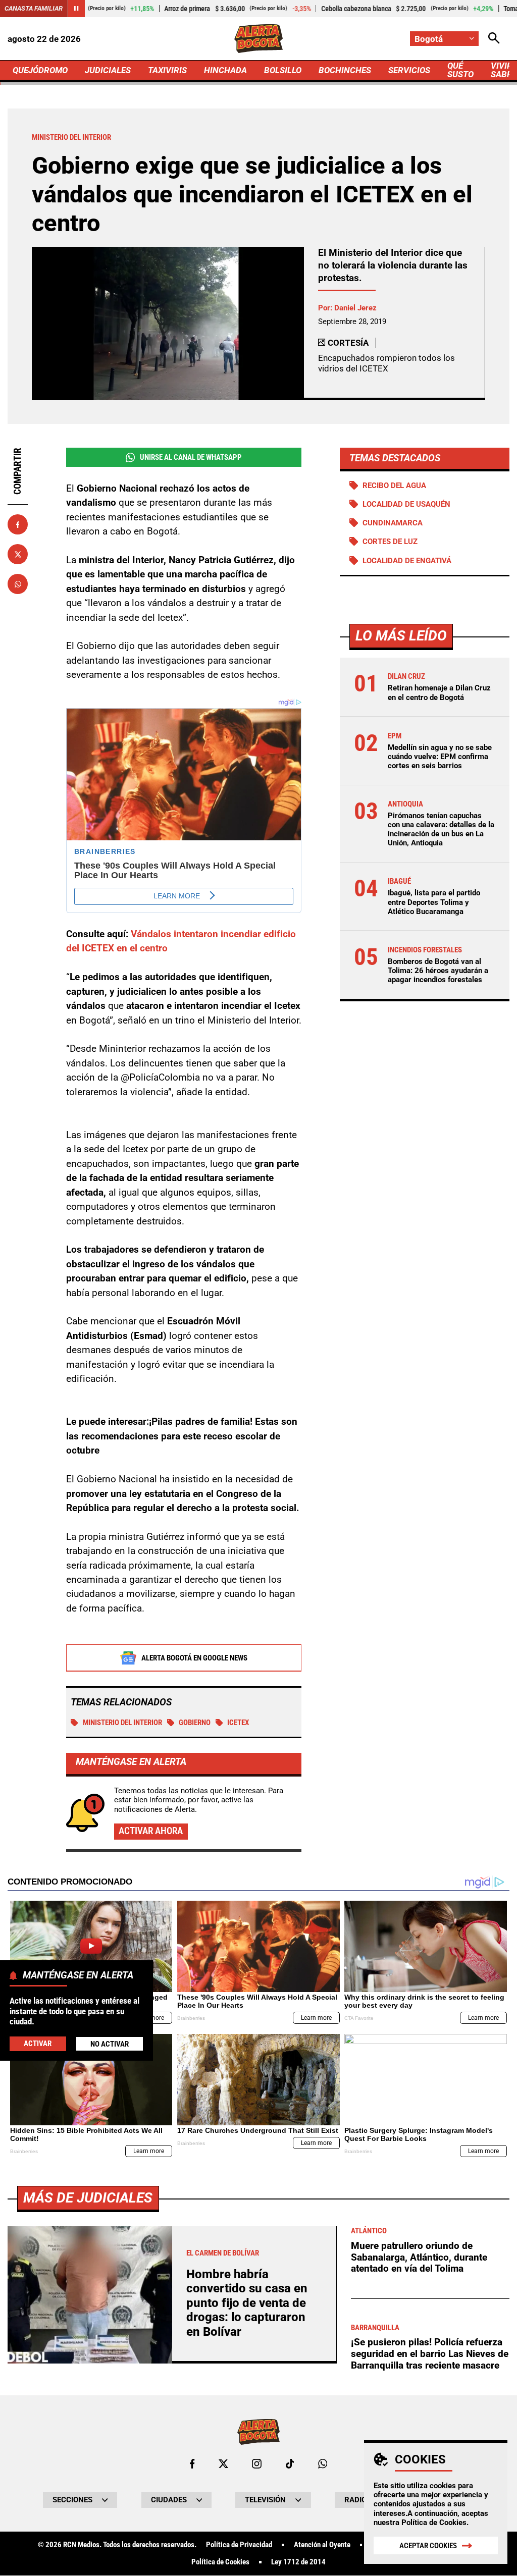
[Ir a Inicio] (258, 39)
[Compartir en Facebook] (18, 524)
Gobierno (195, 1723)
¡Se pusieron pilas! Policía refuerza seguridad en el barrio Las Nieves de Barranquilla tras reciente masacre (430, 2353)
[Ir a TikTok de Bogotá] (290, 2464)
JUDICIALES (108, 70)
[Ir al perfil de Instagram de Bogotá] (257, 2464)
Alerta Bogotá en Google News (194, 1658)
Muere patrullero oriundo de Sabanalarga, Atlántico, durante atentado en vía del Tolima (419, 2257)
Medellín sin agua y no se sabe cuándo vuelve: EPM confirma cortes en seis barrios (440, 757)
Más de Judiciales (88, 2198)
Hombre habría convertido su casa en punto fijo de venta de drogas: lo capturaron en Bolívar (247, 2303)
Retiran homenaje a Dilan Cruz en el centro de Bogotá (439, 692)
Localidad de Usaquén (406, 504)
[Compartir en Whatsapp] (18, 584)
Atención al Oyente (322, 2545)
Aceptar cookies (428, 2546)
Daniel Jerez (355, 308)
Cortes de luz (390, 542)
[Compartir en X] (18, 554)
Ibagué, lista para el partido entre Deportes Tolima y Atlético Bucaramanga (434, 902)
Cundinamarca (393, 523)
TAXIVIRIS (167, 70)
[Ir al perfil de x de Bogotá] (223, 2464)
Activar (38, 2044)
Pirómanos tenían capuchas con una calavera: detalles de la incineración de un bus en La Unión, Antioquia (441, 829)
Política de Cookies (434, 2523)
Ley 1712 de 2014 (298, 2562)
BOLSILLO (283, 70)
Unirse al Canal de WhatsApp (191, 457)
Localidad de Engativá (407, 561)
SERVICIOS (409, 70)
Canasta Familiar (34, 8)
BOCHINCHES (345, 70)
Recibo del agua (394, 486)
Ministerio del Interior (122, 1723)
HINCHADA (225, 70)
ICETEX (238, 1723)
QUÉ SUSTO (460, 70)
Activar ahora (151, 1831)
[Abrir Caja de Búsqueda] (494, 39)
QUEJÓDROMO (40, 70)
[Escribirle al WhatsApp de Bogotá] (323, 2464)
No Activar (110, 2044)
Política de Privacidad (239, 2545)
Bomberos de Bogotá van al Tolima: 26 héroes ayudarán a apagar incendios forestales (438, 971)
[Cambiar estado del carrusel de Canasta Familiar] (76, 9)
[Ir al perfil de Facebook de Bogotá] (192, 2464)
